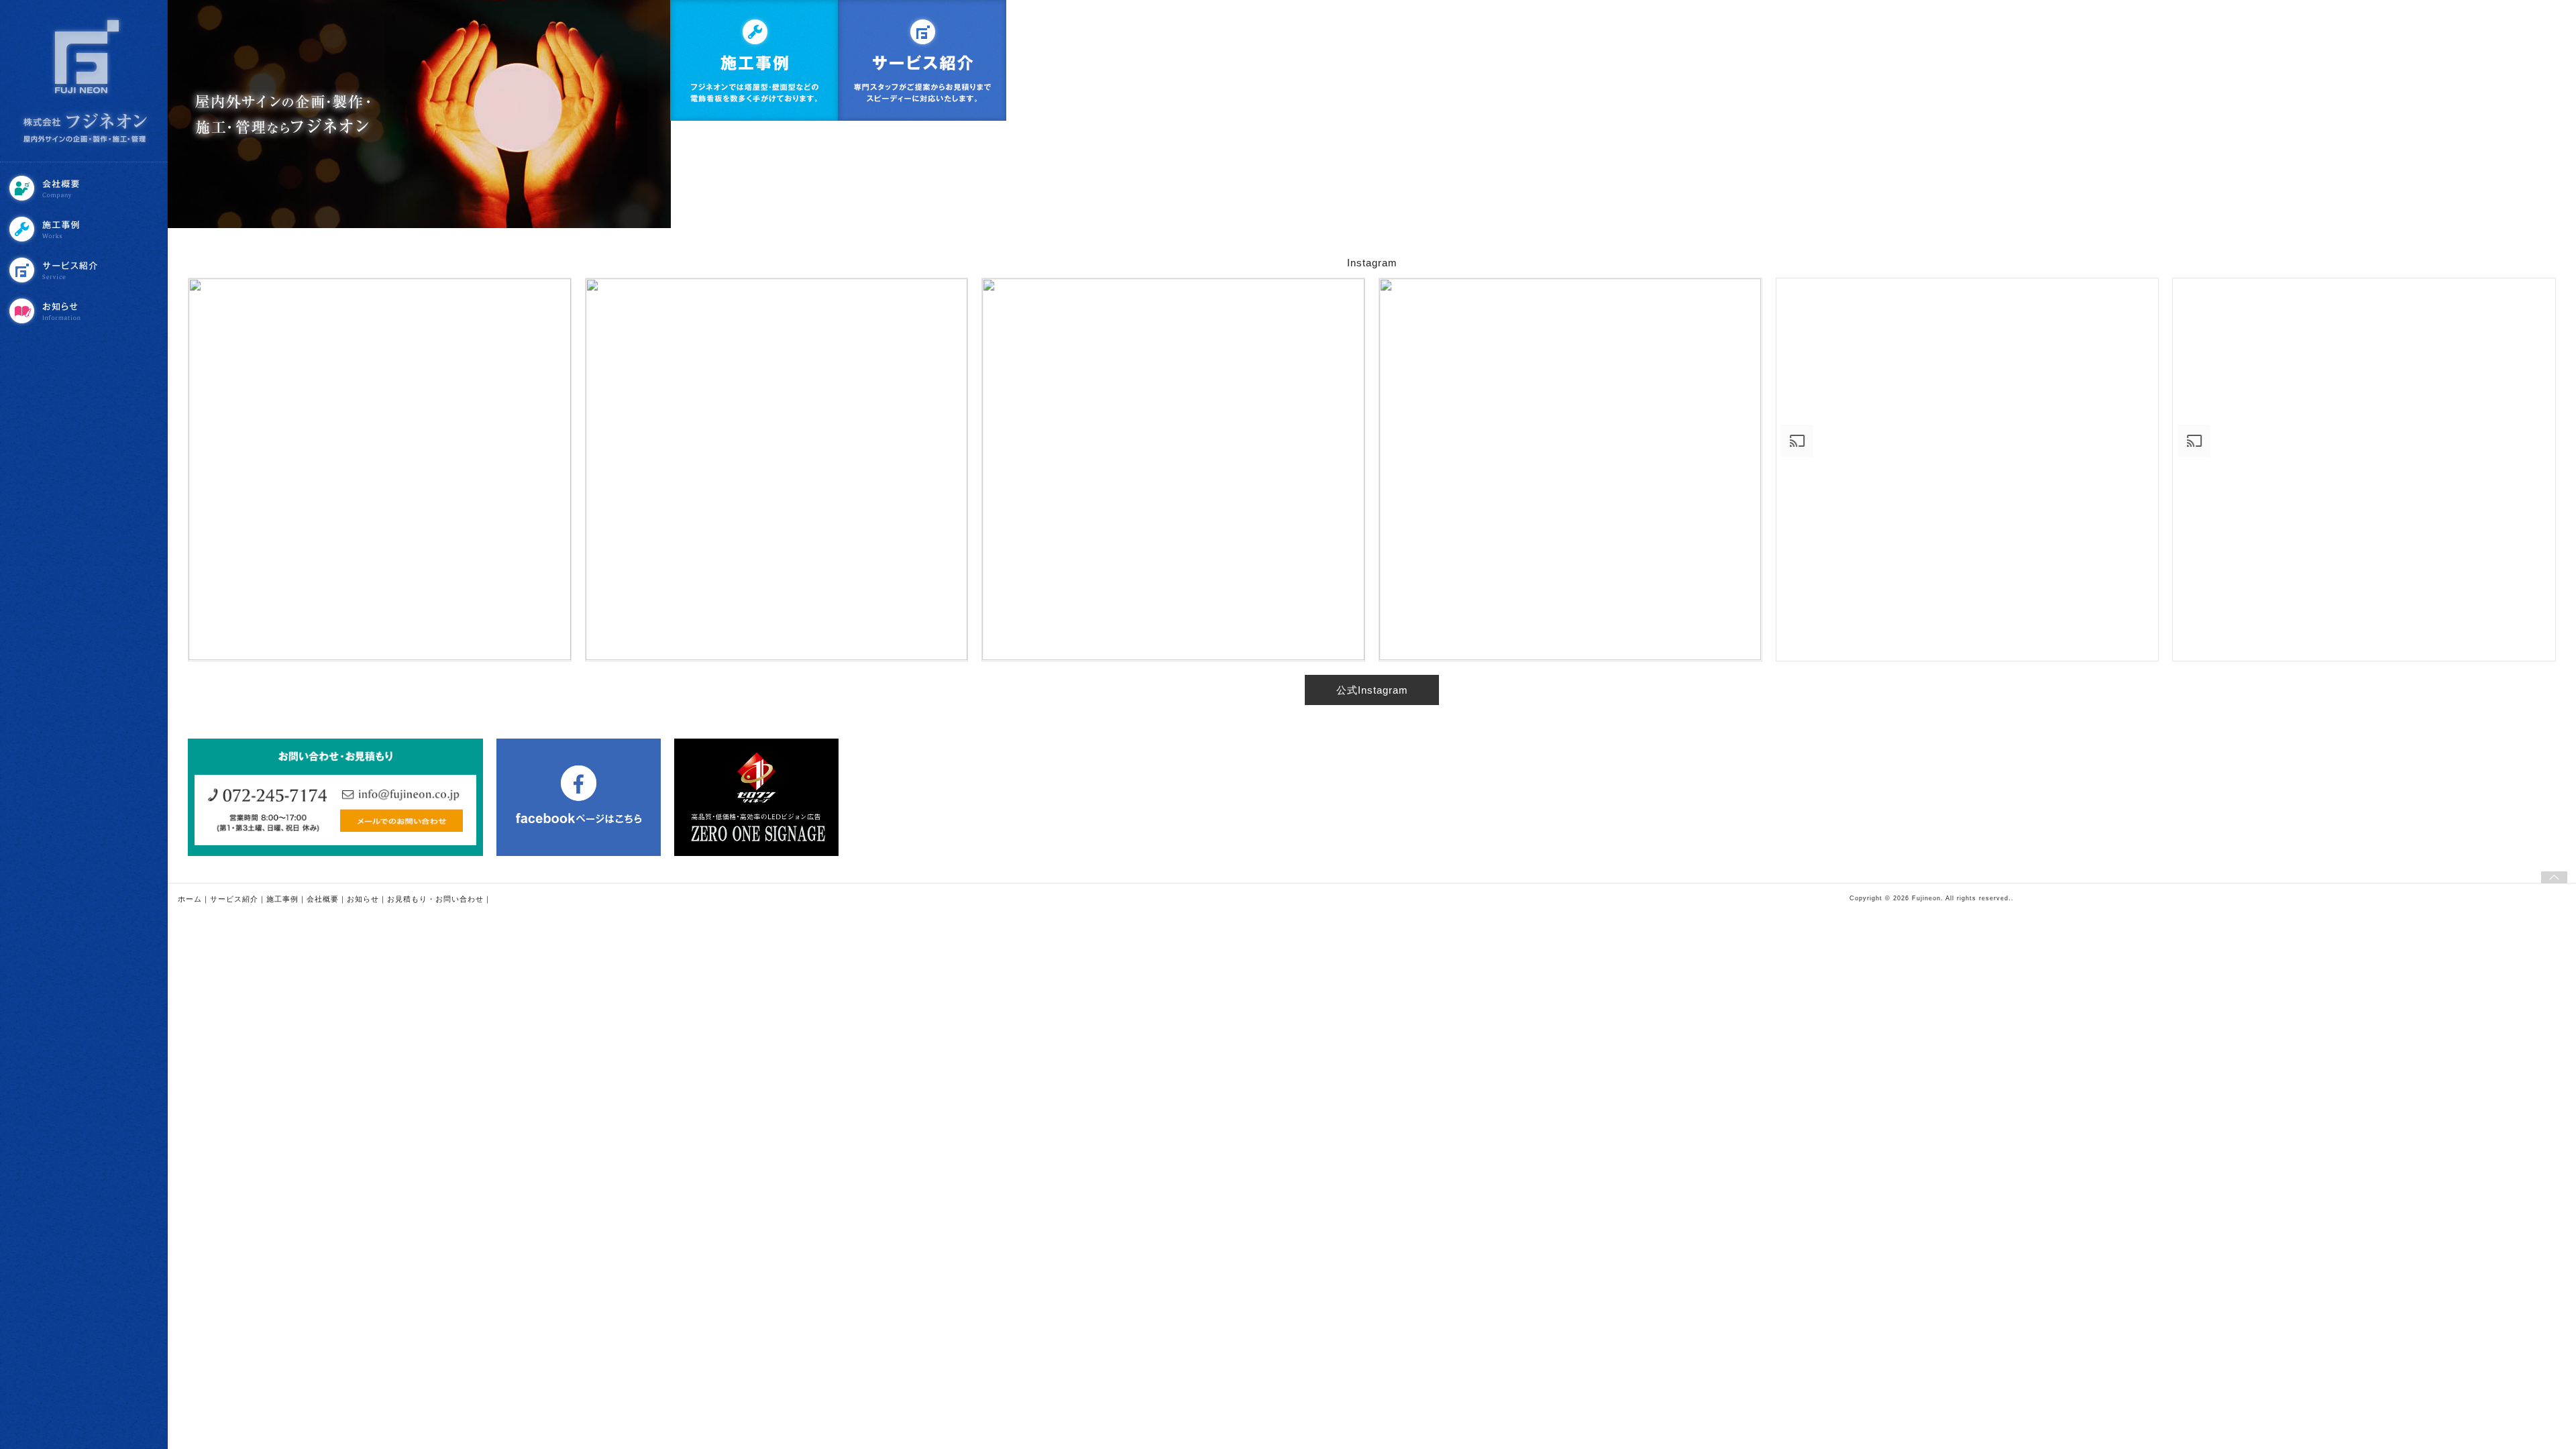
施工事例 (85, 229)
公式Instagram (1372, 690)
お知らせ (85, 311)
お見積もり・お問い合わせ (435, 899)
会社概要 (85, 188)
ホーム (190, 899)
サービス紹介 (85, 270)
